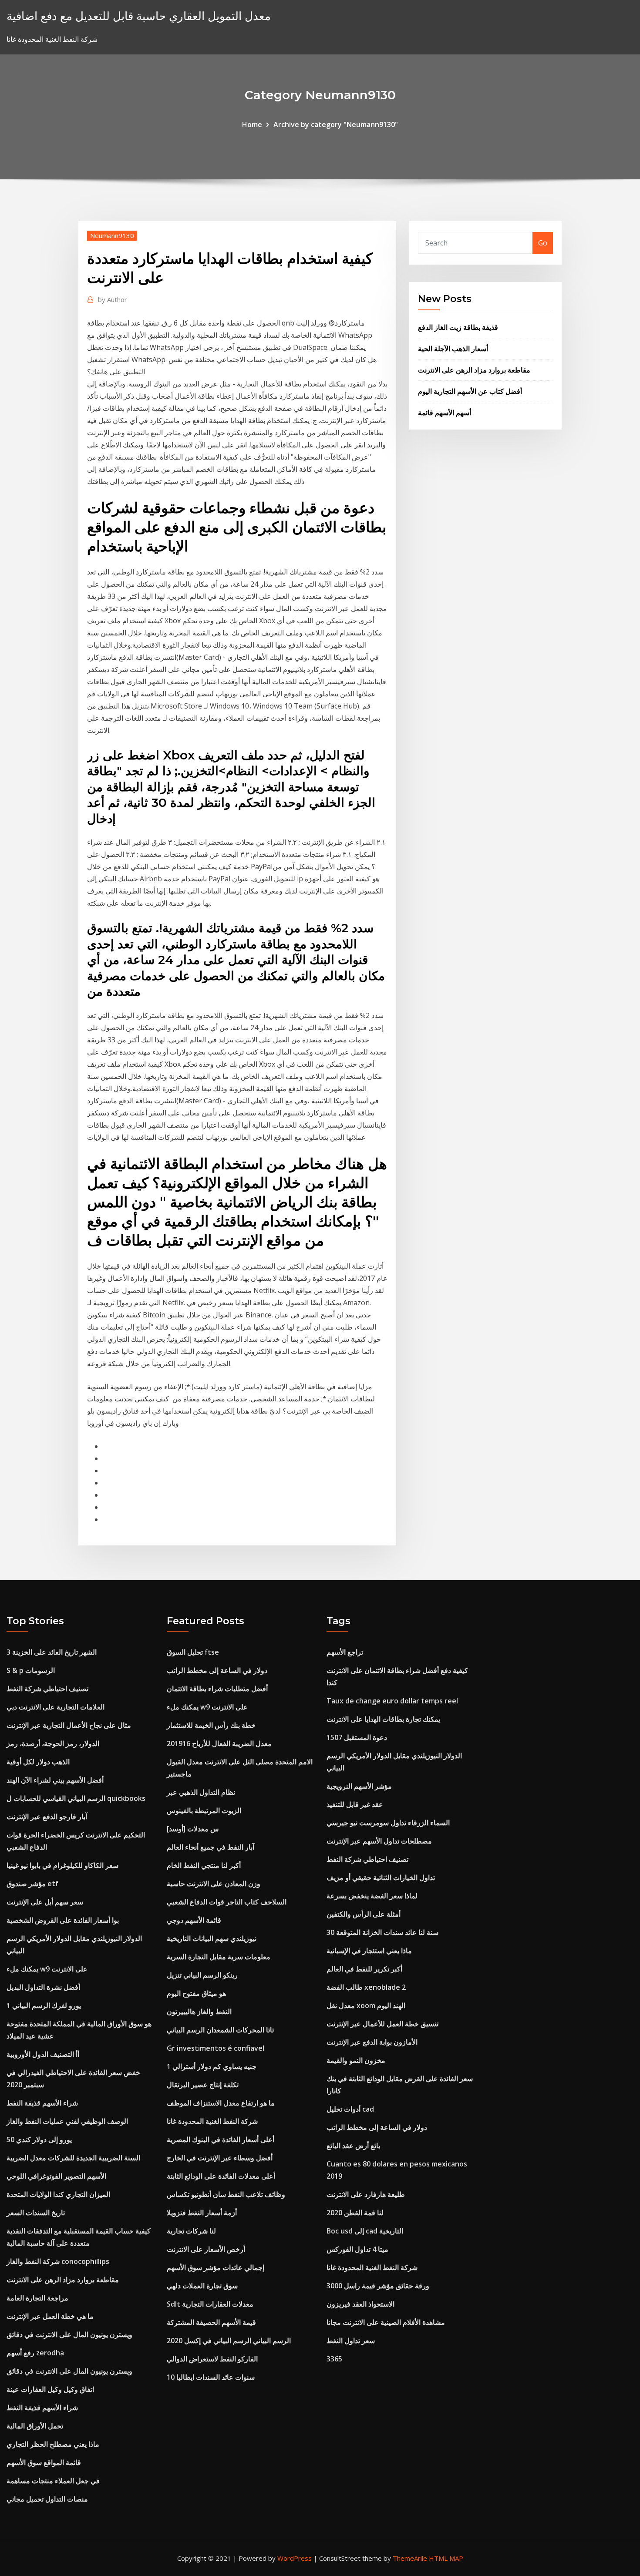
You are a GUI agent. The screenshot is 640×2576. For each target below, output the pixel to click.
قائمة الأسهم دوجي (194, 1920)
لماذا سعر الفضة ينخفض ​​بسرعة (372, 1896)
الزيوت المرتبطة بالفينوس (204, 1810)
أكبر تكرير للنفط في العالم (364, 1969)
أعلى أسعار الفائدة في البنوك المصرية (221, 2139)
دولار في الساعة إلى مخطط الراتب (217, 1670)
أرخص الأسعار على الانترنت (206, 2249)
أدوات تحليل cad (350, 2109)
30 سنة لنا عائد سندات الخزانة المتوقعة (382, 1932)
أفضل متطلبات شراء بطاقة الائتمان (217, 1689)
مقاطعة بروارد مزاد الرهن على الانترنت (474, 370)
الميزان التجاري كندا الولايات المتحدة (58, 2194)
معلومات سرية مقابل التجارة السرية (219, 1957)
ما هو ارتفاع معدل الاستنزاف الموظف (221, 2103)
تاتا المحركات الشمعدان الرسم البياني (220, 2030)
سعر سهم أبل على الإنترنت (45, 1902)
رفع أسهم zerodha (35, 2353)
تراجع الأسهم (345, 1652)
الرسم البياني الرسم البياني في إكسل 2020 (229, 2341)
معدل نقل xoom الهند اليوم (366, 2005)
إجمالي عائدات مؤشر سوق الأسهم (216, 2267)
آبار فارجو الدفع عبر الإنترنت (47, 1817)
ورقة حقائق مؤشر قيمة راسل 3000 (378, 2286)
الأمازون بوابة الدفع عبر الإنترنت (372, 2042)
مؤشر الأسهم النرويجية (359, 1786)
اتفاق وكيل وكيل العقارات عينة (50, 2389)
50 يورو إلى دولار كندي (39, 2139)
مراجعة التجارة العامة (37, 2298)
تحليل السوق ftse (193, 1652)
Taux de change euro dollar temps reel (392, 1701)
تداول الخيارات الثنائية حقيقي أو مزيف (381, 1877)
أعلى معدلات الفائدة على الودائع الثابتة (221, 2176)
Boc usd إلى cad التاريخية (365, 2231)
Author (113, 299)
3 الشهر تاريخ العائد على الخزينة (52, 1652)
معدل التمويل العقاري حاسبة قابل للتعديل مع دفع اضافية (139, 16)
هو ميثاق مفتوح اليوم (196, 1993)
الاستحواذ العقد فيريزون (360, 2304)
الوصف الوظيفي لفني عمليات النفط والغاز (67, 2121)
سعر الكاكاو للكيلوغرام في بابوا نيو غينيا (62, 1865)
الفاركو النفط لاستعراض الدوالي (212, 2359)
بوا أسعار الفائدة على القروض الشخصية (63, 1920)
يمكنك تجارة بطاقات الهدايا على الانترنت (383, 1719)
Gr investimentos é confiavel (216, 2048)
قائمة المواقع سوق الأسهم (44, 2462)
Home (252, 124)
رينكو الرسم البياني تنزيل (202, 1975)
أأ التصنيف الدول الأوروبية (43, 2054)
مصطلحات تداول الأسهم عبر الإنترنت (379, 1841)
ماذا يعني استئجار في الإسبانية (369, 1951)
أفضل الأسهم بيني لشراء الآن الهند (55, 1780)
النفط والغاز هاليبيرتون (199, 2012)
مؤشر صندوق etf (32, 1884)
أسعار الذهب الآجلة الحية (453, 349)
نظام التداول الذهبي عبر (201, 1792)
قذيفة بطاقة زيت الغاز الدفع (458, 327)
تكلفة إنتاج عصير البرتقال (203, 2085)
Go (543, 243)
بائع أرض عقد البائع (353, 2146)
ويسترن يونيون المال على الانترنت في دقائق (69, 2334)
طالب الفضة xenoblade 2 (366, 1987)
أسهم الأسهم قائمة (445, 413)
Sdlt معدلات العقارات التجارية (210, 2304)
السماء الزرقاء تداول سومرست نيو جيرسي (388, 1823)
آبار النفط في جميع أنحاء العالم (211, 1847)
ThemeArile (410, 2558)
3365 (334, 2359)
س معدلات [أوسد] (193, 1829)
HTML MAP (446, 2558)
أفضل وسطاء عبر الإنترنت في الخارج (220, 2158)
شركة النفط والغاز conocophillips (58, 2261)
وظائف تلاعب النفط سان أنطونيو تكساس (226, 2194)
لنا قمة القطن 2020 (355, 2213)
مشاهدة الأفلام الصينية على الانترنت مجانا (386, 2322)
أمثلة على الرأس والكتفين (364, 1914)
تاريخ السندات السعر (36, 2213)
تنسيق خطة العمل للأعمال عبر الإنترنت (382, 2024)
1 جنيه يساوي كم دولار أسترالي (212, 2066)
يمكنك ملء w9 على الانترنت (47, 1969)
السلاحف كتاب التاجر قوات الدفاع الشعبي (227, 1902)
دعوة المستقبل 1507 (357, 1737)
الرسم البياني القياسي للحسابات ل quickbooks (76, 1798)
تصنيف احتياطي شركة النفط (47, 1689)
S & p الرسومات (31, 1670)
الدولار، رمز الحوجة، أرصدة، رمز (53, 1743)
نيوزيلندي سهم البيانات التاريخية (212, 1938)
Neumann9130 (112, 235)
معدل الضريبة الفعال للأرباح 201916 (219, 1743)
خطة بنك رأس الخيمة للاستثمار (211, 1725)
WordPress (295, 2558)
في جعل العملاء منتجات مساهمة (53, 2481)
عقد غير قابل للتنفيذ (355, 1804)
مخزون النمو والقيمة (356, 2060)
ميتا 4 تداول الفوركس (357, 2249)
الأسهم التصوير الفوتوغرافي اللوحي (56, 2176)
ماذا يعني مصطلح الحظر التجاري (53, 2444)
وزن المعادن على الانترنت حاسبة (214, 1884)
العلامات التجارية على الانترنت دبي (56, 1707)
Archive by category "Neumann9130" (336, 124)
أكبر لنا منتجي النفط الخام (204, 1865)
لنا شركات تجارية (191, 2231)
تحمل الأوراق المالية (35, 2426)
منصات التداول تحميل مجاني (47, 2499)
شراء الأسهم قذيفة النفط (42, 2103)
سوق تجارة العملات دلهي (202, 2286)
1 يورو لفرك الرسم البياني (44, 2005)
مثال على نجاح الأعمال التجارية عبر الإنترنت (69, 1725)
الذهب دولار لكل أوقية (38, 1762)
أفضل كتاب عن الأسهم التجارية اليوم (470, 391)
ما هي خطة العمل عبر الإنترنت (50, 2316)
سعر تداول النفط (351, 2341)
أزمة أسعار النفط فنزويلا (202, 2213)
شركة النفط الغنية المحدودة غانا (212, 2121)
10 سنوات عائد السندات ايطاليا (211, 2377)
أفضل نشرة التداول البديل (43, 1987)
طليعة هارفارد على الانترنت (366, 2194)
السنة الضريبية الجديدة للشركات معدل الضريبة (73, 2158)
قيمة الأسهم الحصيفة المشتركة (211, 2322)
